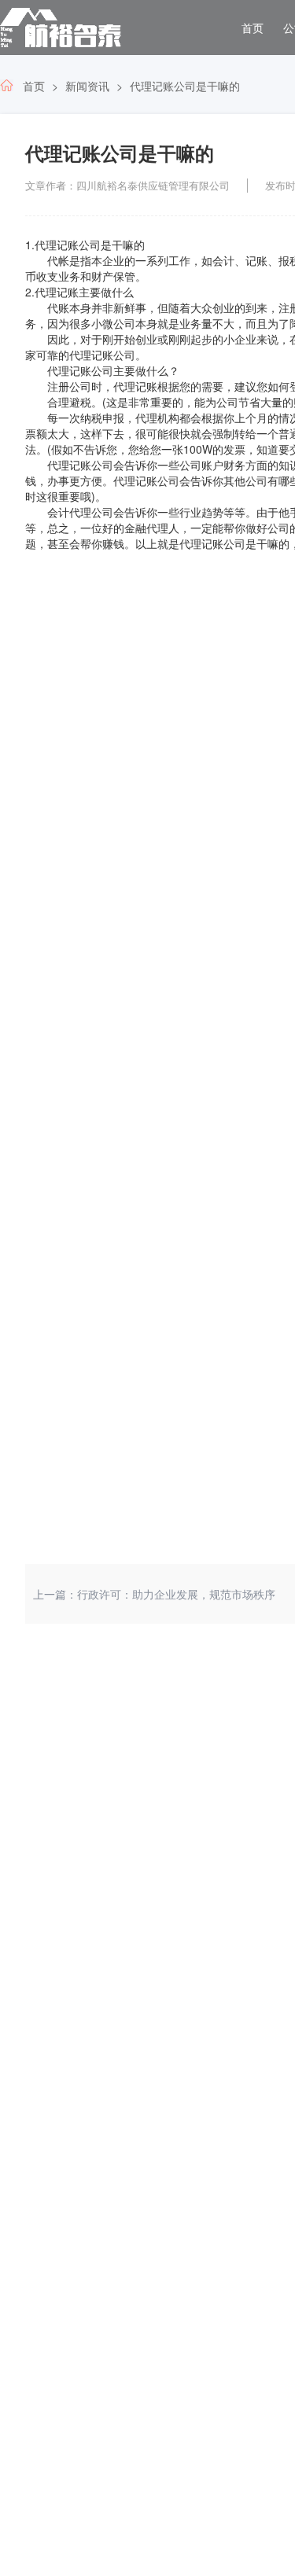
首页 (253, 28)
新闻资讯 (87, 86)
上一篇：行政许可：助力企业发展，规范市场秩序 (154, 1594)
